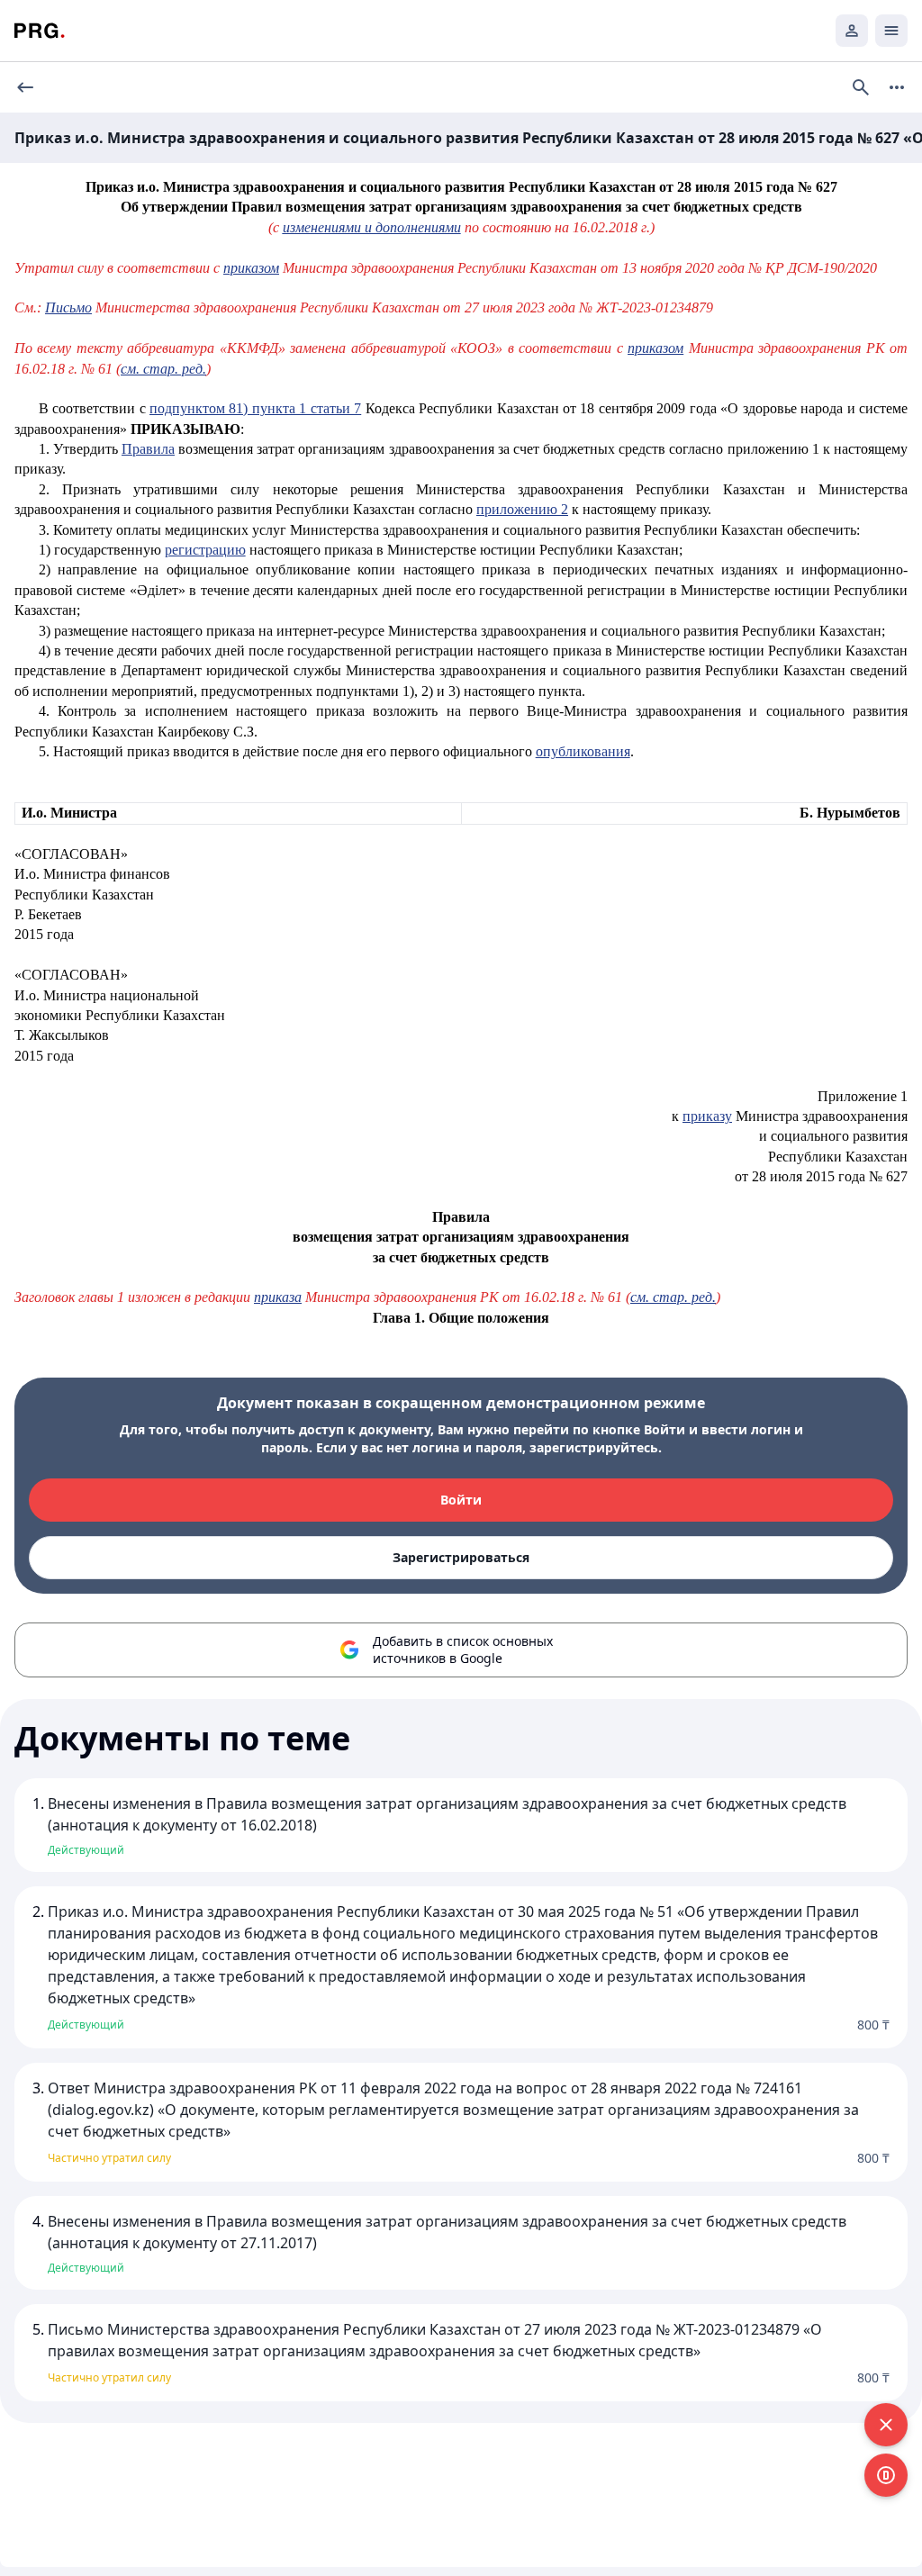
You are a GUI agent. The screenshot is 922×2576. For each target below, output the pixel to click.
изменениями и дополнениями (372, 227)
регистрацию (205, 550)
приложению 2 (522, 509)
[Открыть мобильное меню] (891, 31)
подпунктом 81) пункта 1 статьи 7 (255, 408)
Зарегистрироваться (461, 1557)
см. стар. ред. (163, 369)
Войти (461, 1500)
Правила (148, 449)
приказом (251, 268)
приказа (278, 1297)
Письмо (68, 307)
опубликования (583, 751)
